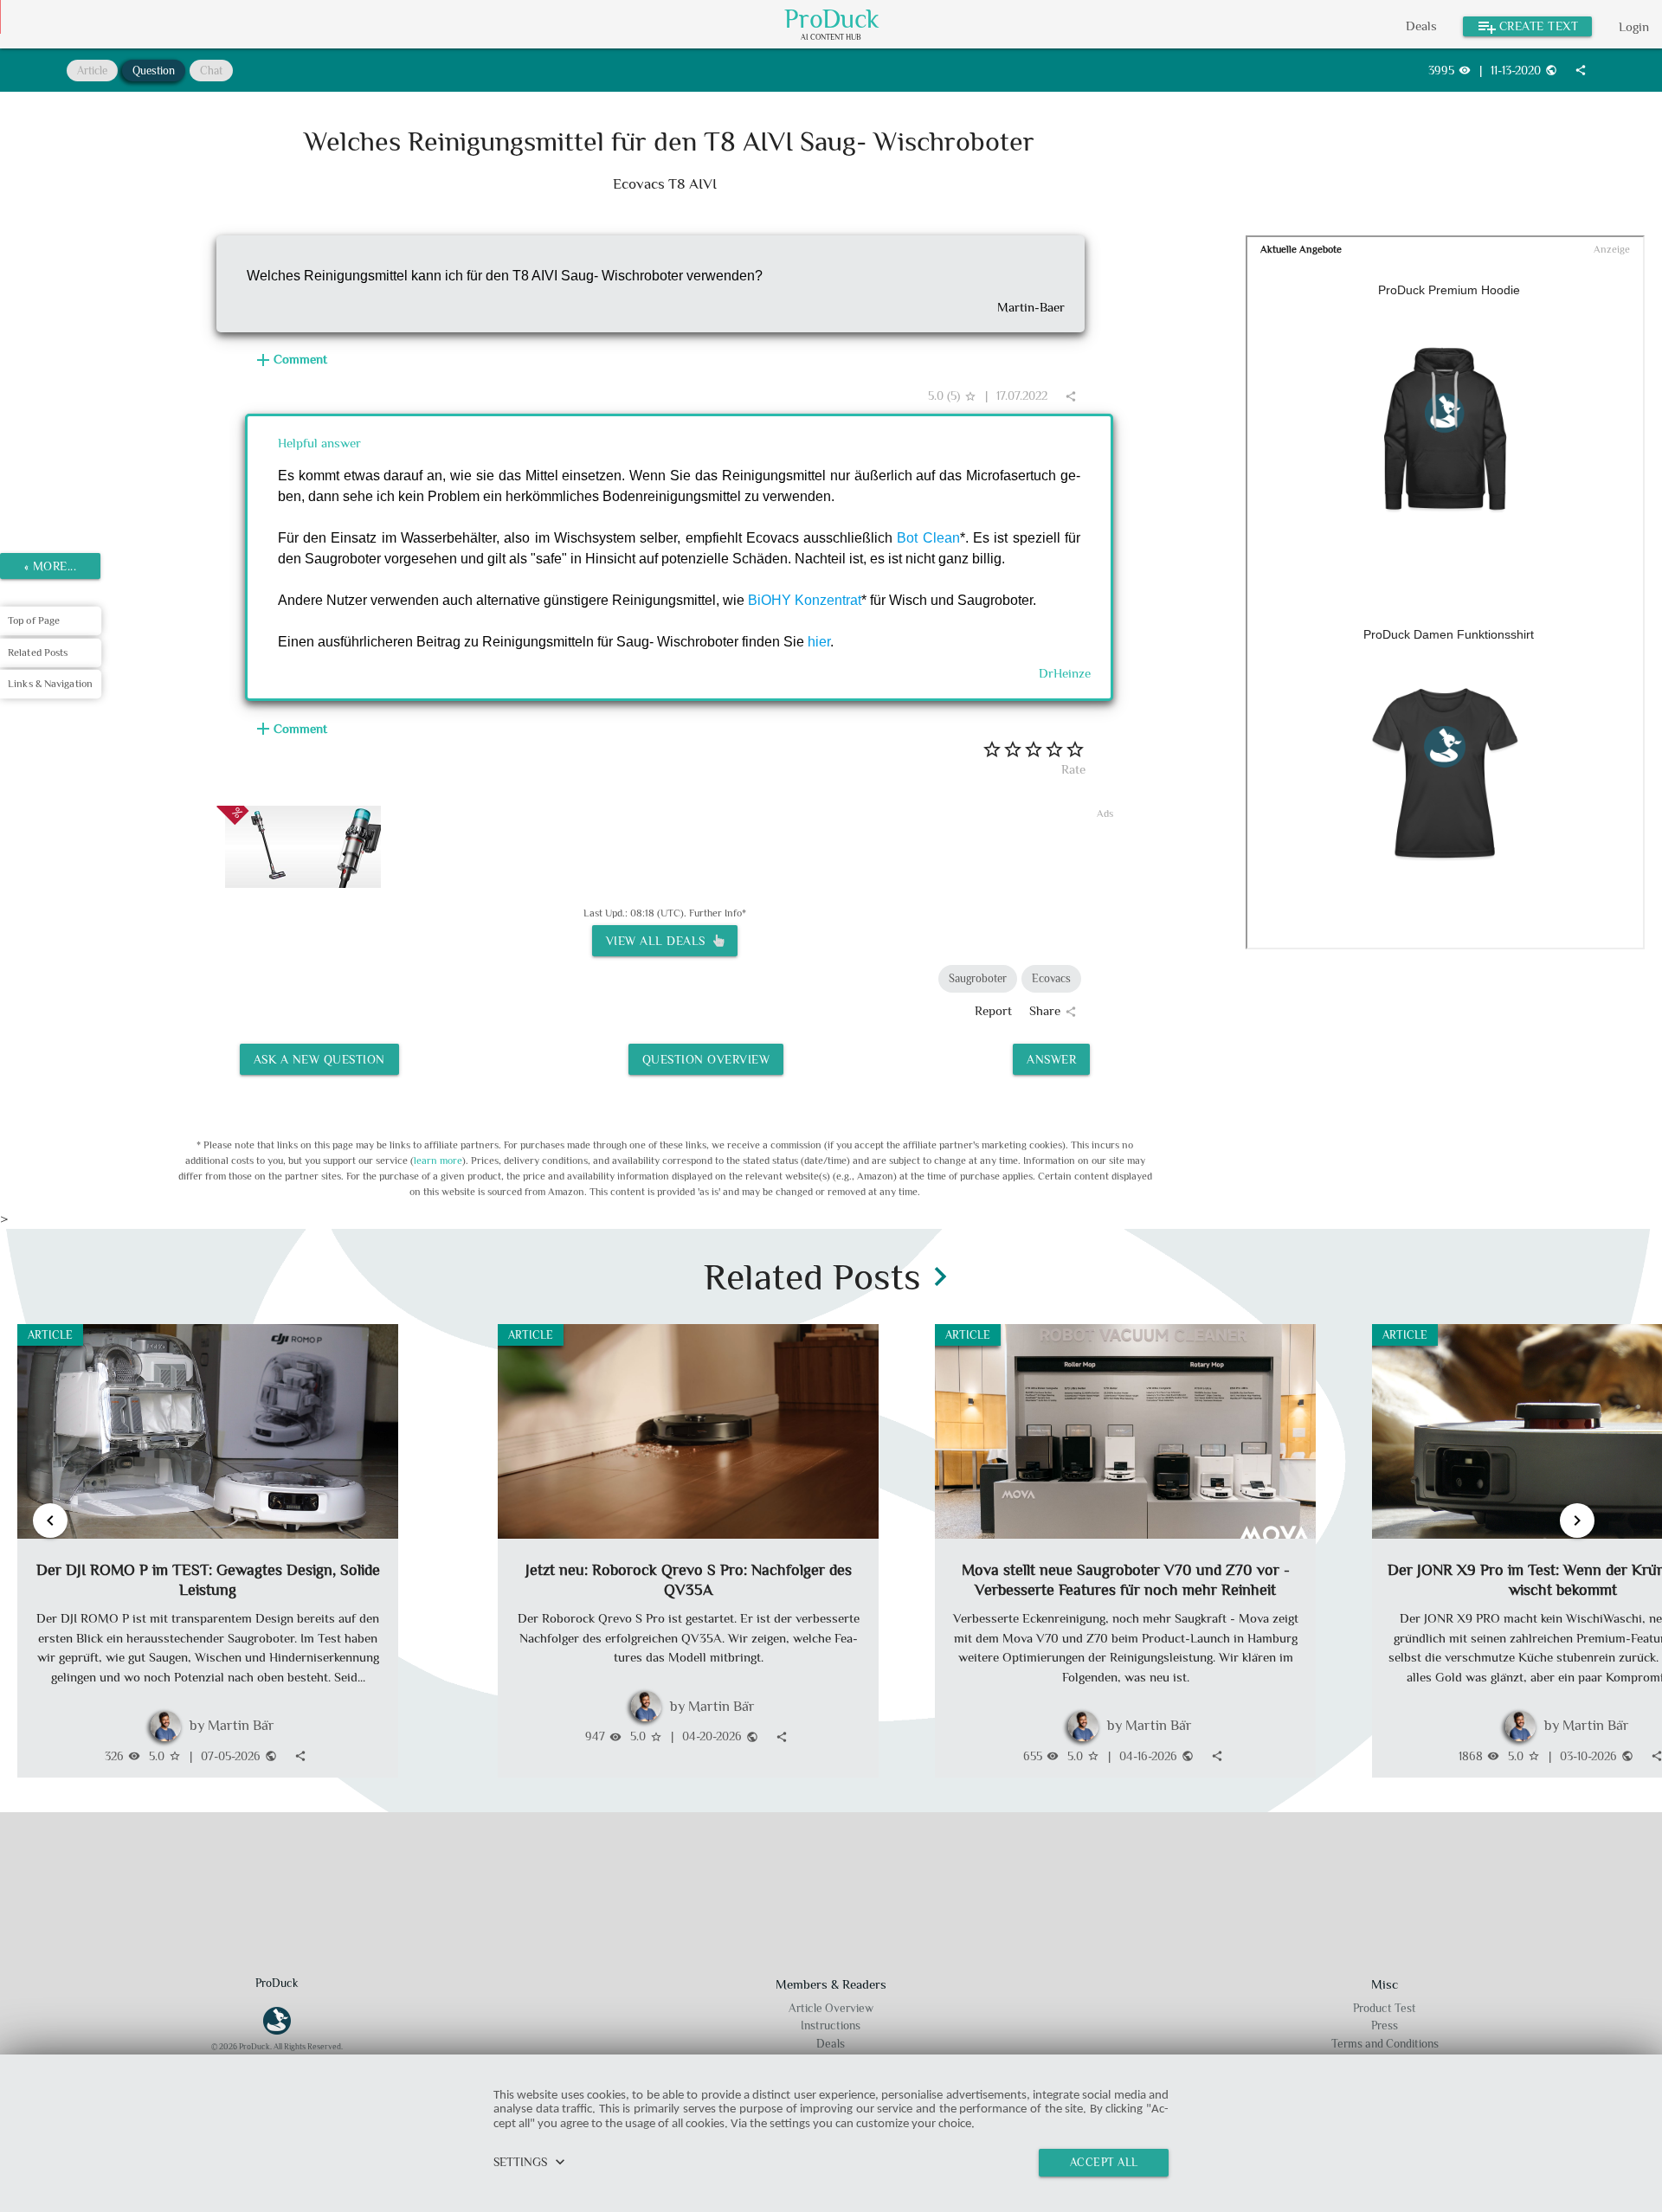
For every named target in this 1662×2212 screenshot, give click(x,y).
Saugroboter (978, 978)
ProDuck (832, 19)
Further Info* (718, 913)
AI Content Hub (831, 38)
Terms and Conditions (1385, 2044)
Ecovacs (1051, 978)
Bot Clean (928, 538)
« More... (51, 566)
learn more (438, 1161)
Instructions (831, 2026)
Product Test (1385, 2008)
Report (993, 1010)
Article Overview (831, 2008)
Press (1385, 2026)
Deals (1421, 26)
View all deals (660, 941)
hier (819, 642)
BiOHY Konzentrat (805, 600)
